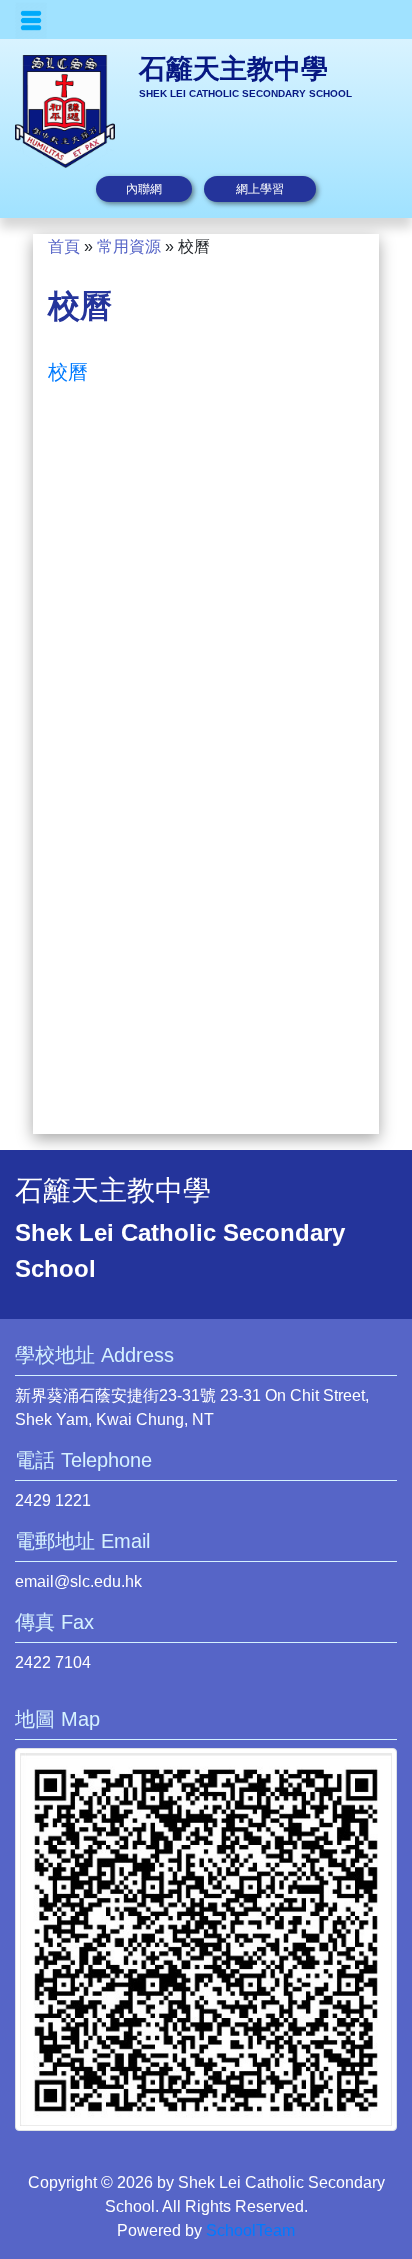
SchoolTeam (250, 2230)
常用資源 (129, 246)
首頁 (64, 246)
